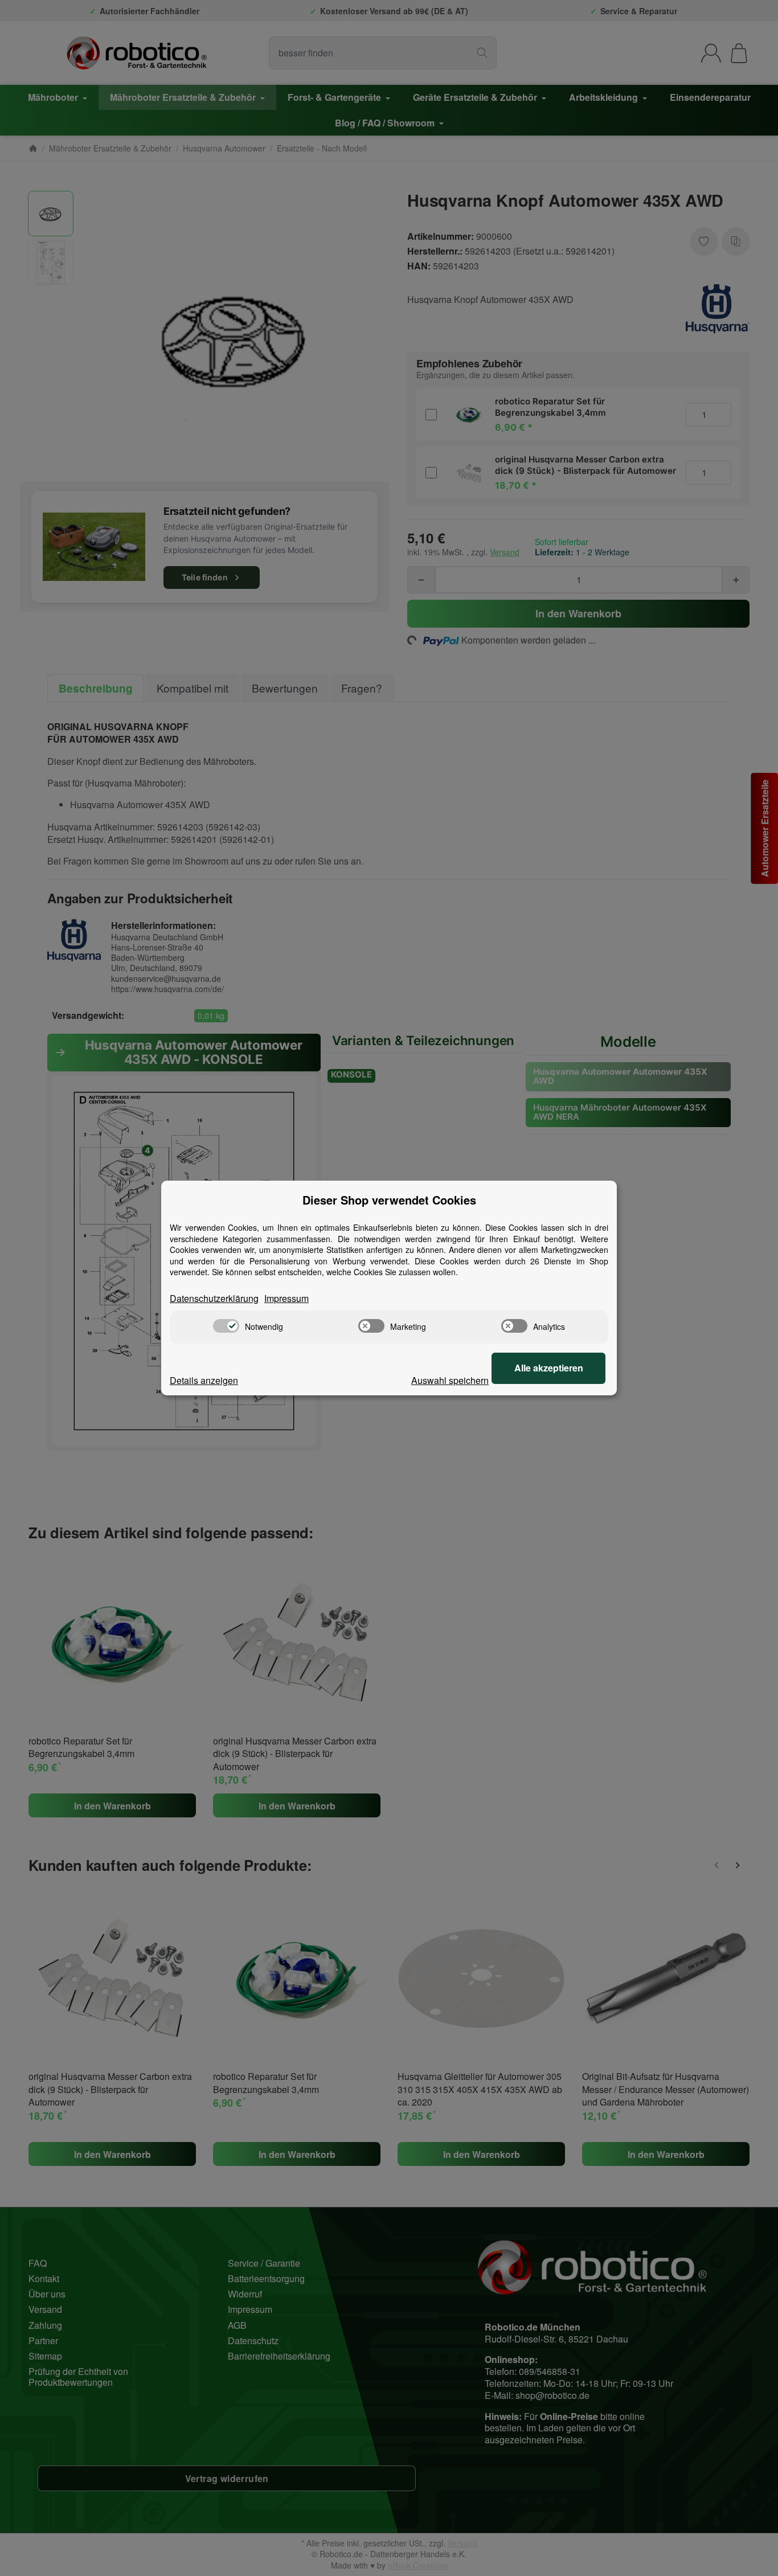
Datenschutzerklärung (214, 1299)
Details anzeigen (204, 1381)
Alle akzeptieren (549, 1368)
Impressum (286, 1299)
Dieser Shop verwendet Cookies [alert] (389, 1200)
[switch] (226, 1326)
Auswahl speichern (450, 1381)
